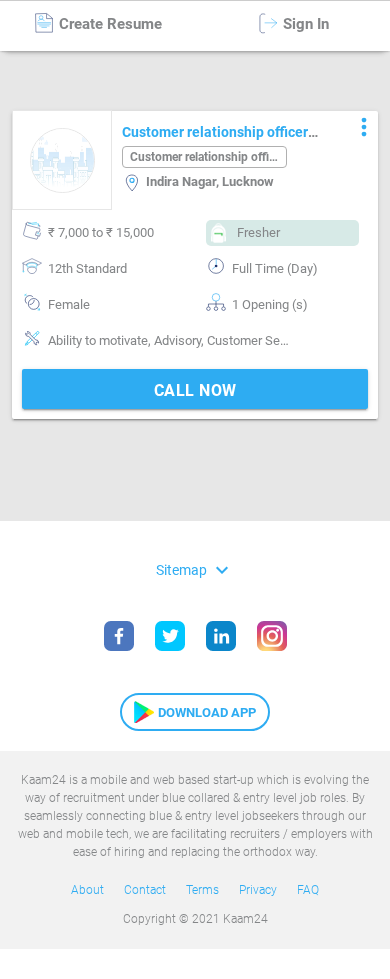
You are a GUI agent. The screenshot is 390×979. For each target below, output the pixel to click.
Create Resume (108, 24)
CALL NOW (195, 390)
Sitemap (195, 569)
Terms (202, 890)
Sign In (304, 24)
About (87, 890)
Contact (145, 890)
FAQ (308, 890)
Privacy (258, 890)
